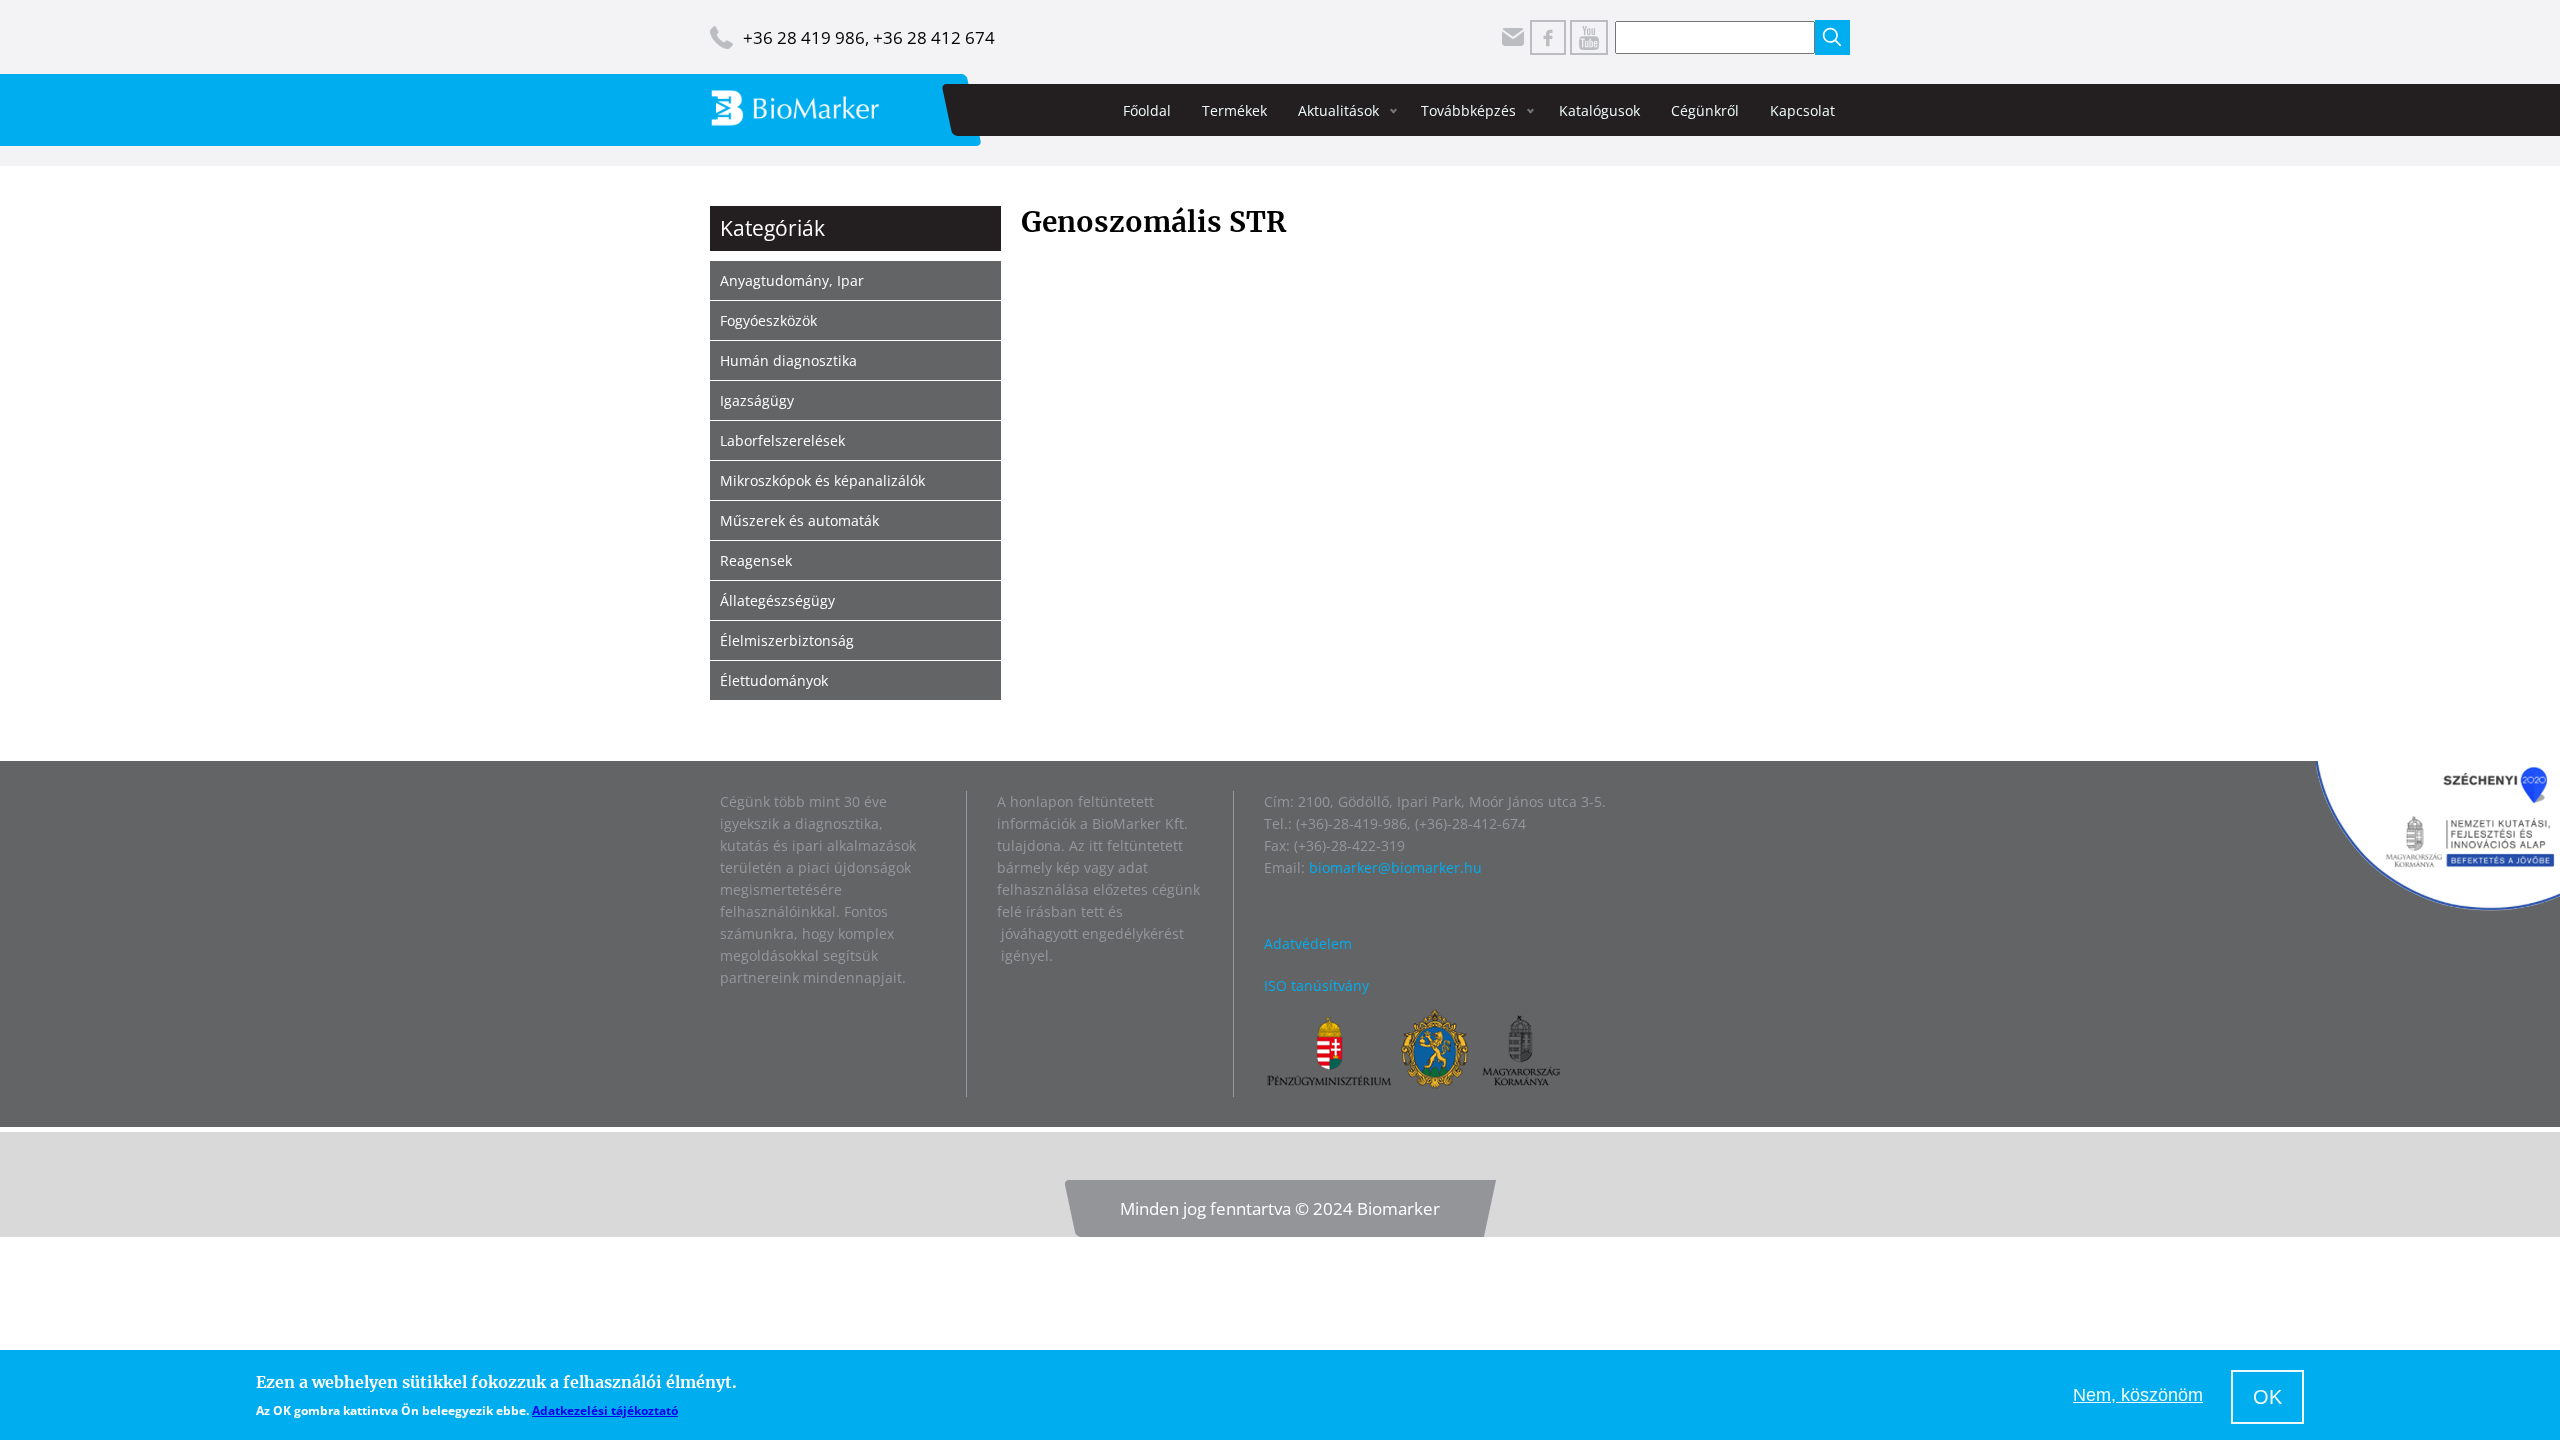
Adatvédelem (1308, 943)
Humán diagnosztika (788, 360)
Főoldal (1147, 110)
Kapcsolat (1802, 110)
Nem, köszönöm (2138, 1396)
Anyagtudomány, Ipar (792, 280)
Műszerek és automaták (799, 520)
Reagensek (756, 560)
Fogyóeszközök (768, 320)
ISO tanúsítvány (1316, 985)
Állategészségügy (777, 600)
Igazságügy (757, 400)
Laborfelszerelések (782, 440)
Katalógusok (1599, 110)
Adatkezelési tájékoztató (605, 1410)
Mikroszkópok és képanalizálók (822, 480)
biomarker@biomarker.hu (1395, 867)
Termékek (1234, 110)
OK (2267, 1397)
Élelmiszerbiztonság (787, 640)
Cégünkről (1705, 110)
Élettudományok (774, 680)
